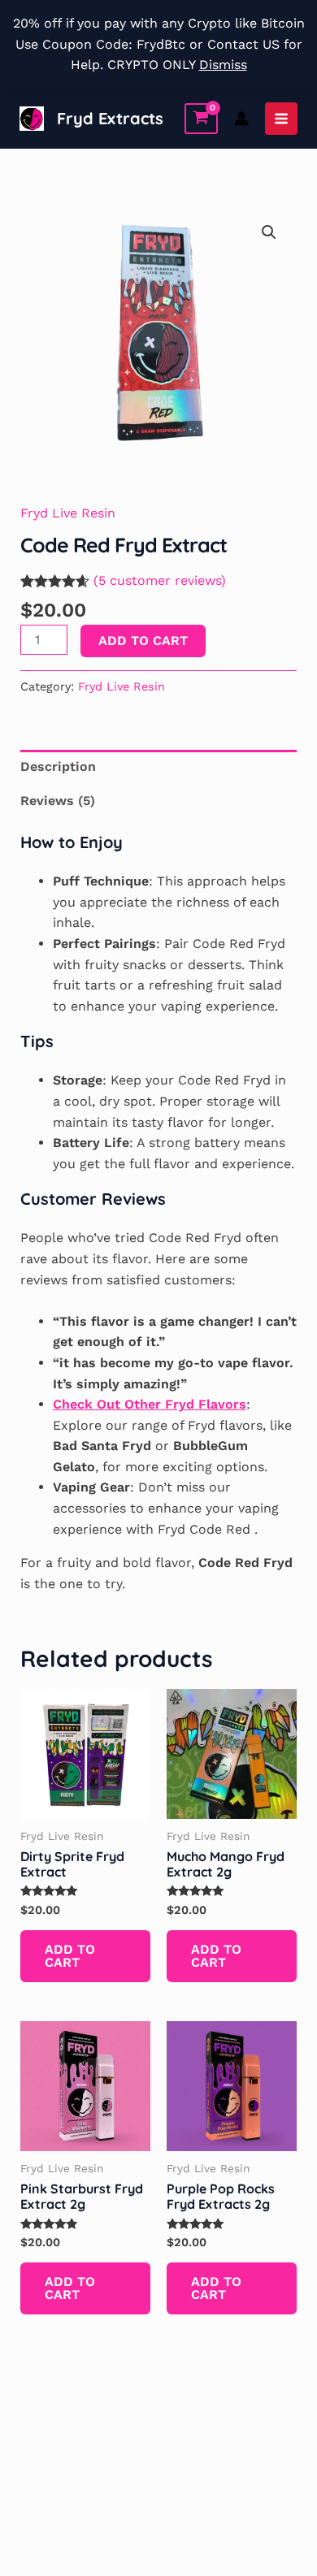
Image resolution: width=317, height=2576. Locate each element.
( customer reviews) (160, 580)
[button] (269, 232)
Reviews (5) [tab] (58, 801)
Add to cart (143, 641)
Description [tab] (58, 766)
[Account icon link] (241, 119)
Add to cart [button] (70, 1956)
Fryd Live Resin (68, 513)
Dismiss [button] (223, 65)
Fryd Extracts (110, 118)
